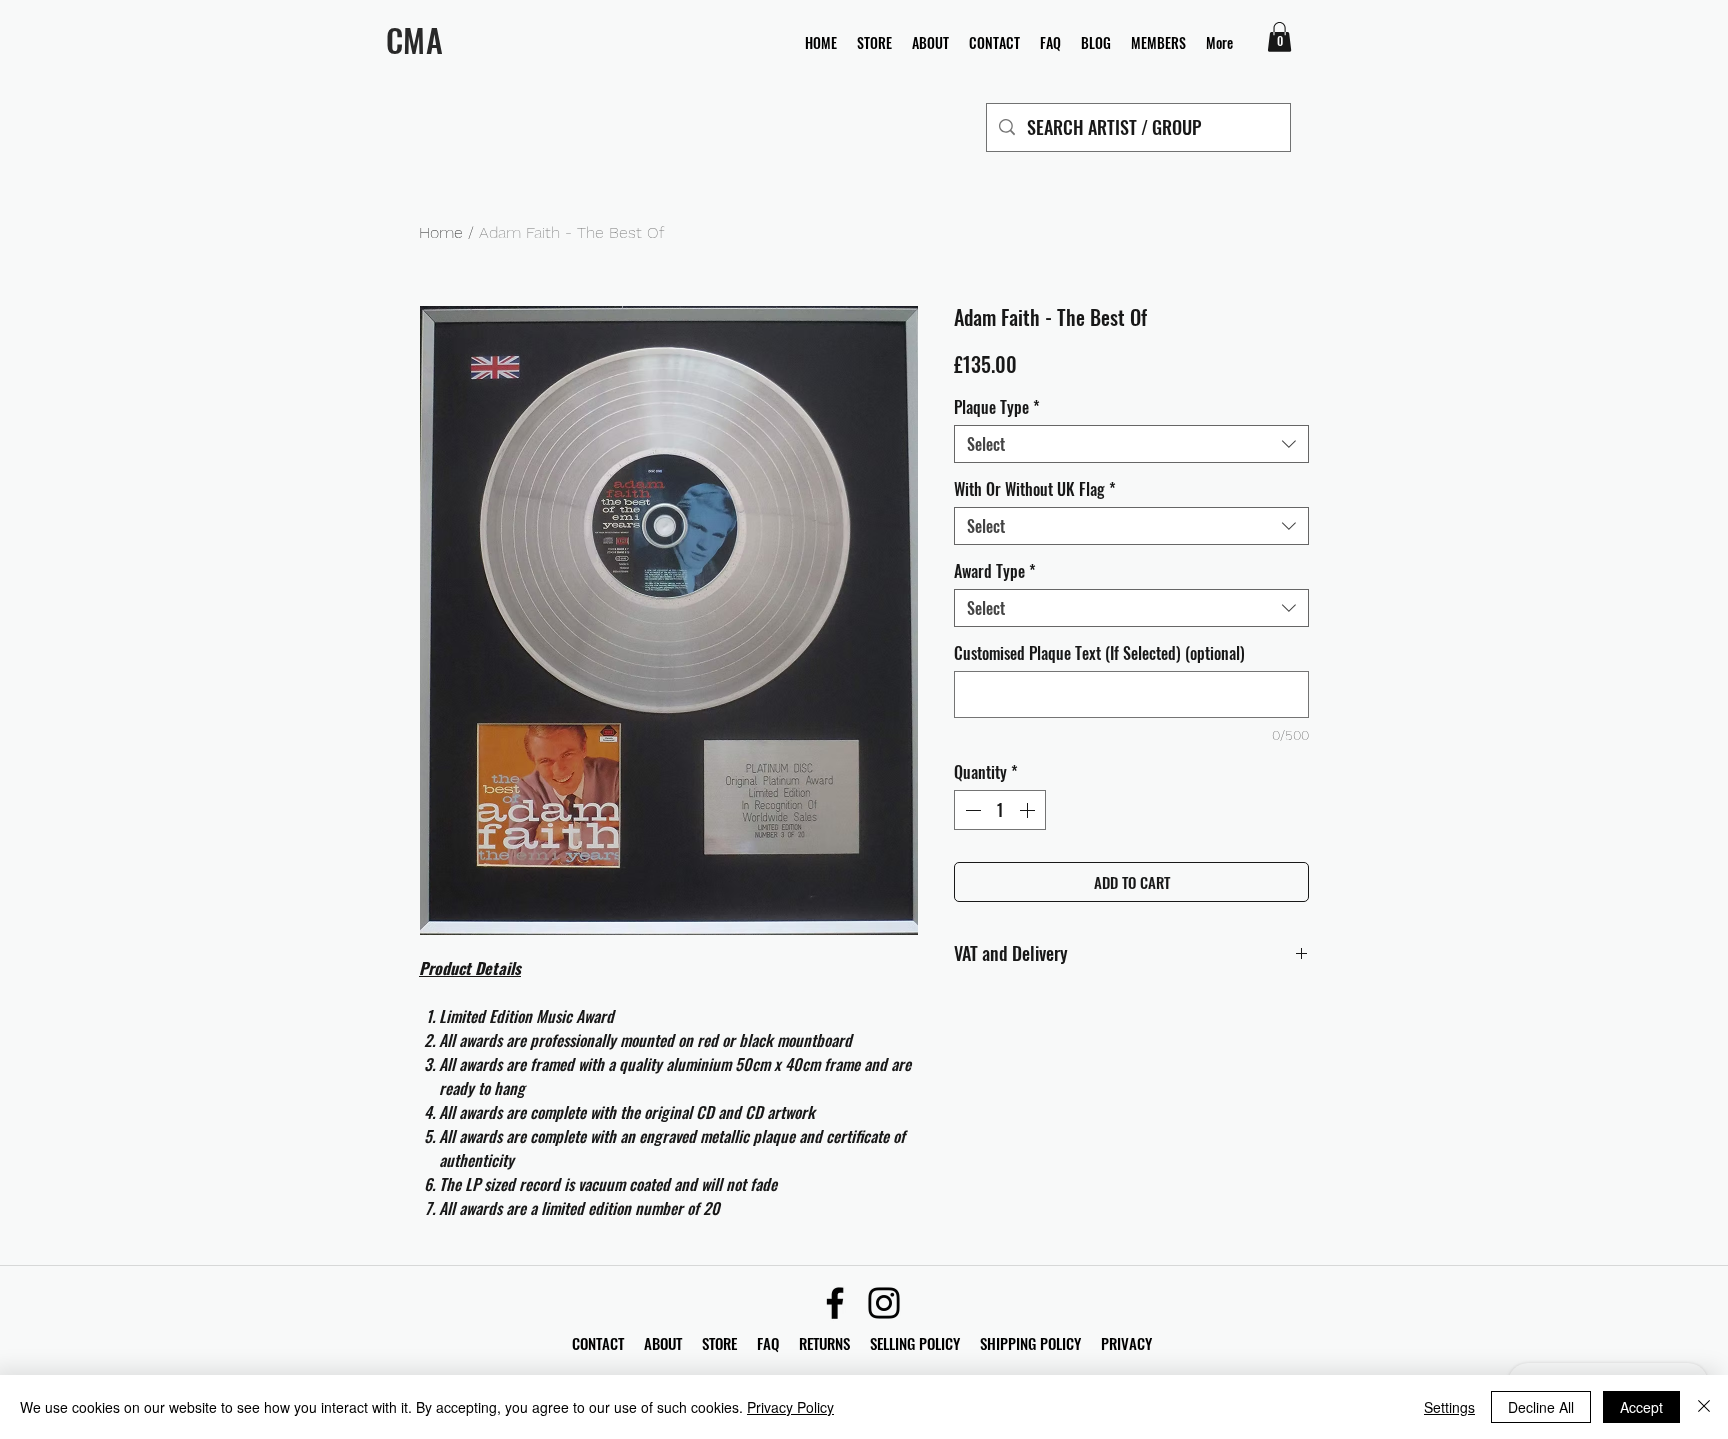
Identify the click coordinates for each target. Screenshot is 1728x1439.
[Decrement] (971, 810)
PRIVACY (1126, 1343)
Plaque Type (997, 407)
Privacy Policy (790, 1407)
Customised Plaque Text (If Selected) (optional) (1099, 653)
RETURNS (824, 1343)
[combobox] (1131, 444)
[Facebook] (835, 1303)
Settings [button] (1449, 1407)
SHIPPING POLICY (1030, 1343)
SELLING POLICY (915, 1343)
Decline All (1541, 1407)
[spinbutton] (1000, 810)
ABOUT (663, 1343)
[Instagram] (884, 1303)
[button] (1279, 37)
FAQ (778, 1343)
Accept (1641, 1407)
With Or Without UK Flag (1035, 489)
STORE (721, 1343)
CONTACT (600, 1343)
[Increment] (1029, 810)
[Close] (1704, 1407)
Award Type (995, 571)
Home (441, 232)
